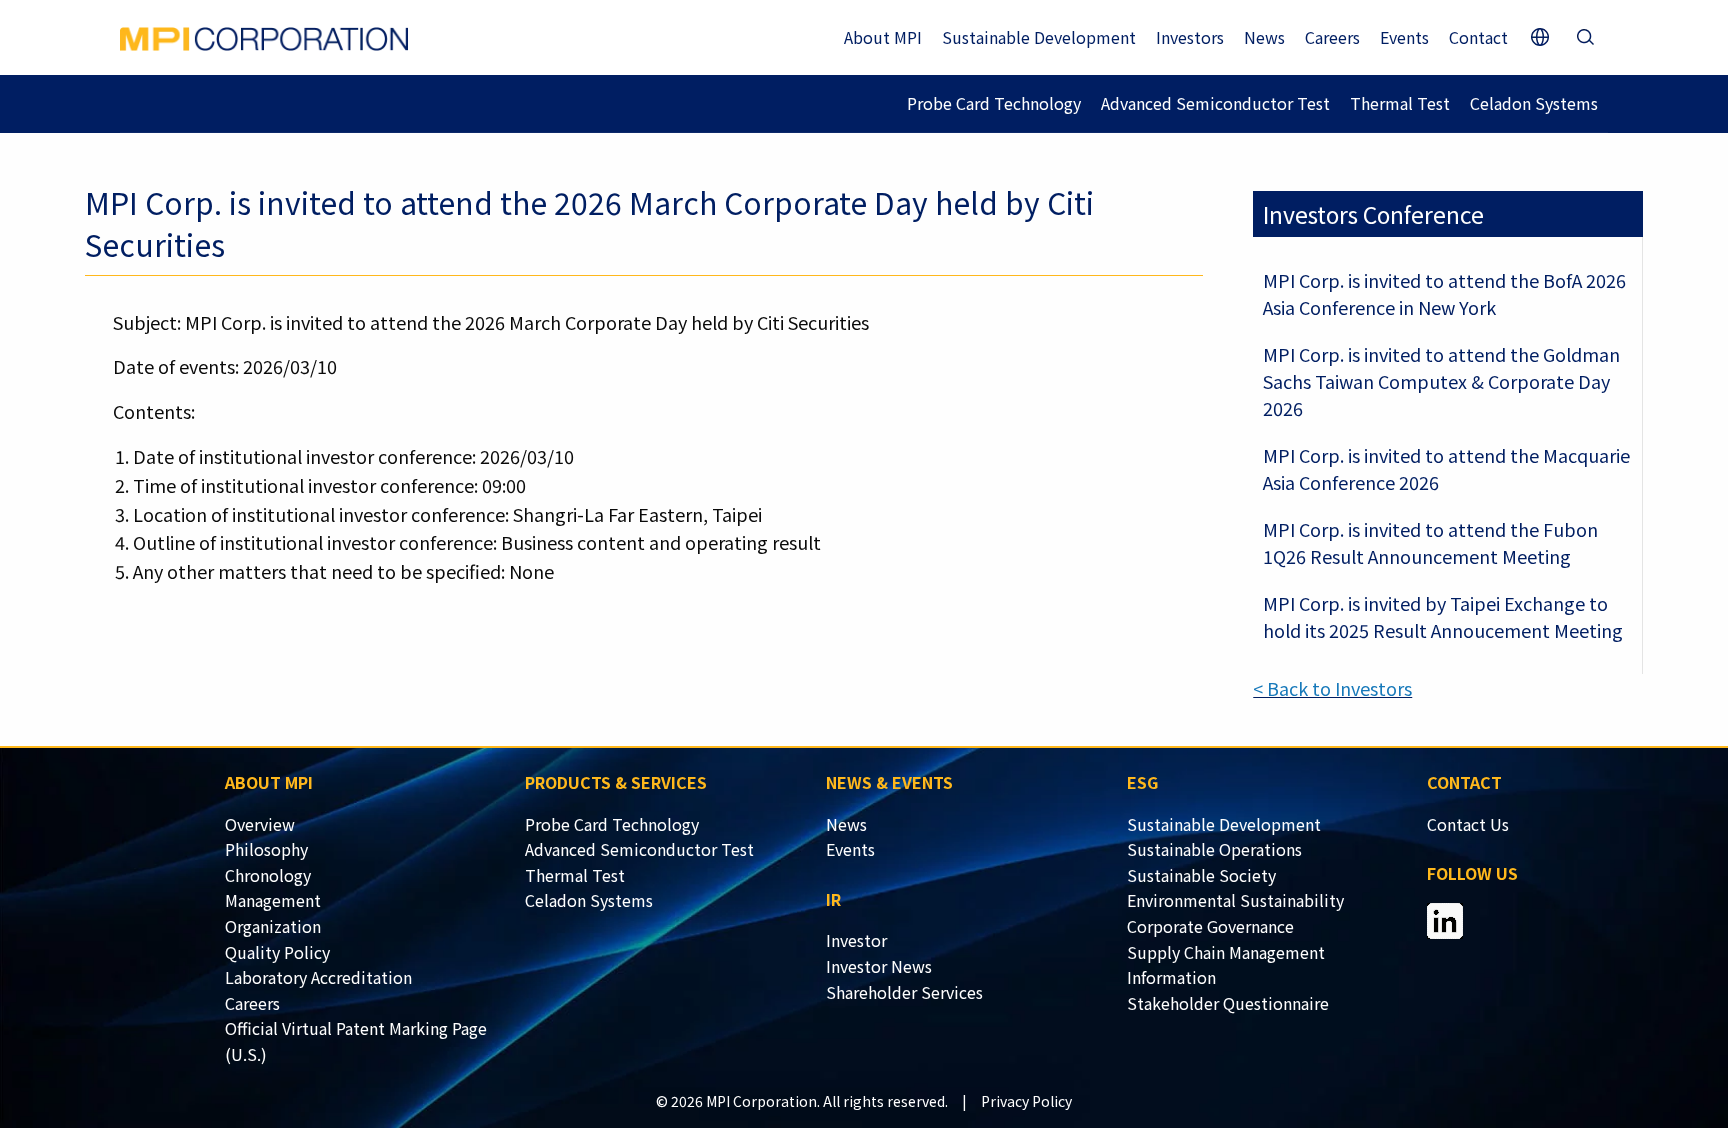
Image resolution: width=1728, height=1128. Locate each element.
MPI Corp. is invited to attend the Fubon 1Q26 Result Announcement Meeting (1430, 542)
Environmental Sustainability (1235, 900)
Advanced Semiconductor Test (1215, 103)
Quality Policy (277, 952)
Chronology (268, 875)
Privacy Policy (1026, 1101)
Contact (1478, 37)
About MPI (883, 37)
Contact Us (1468, 824)
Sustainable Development (1039, 37)
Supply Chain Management (1226, 952)
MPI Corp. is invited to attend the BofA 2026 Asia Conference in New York (1444, 293)
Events (1404, 37)
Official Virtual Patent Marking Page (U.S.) (356, 1041)
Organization (273, 926)
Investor (856, 940)
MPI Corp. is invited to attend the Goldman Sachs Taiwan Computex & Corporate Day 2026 (1441, 381)
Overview (260, 824)
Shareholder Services (904, 992)
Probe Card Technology (994, 103)
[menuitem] (375, 825)
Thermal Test (1400, 103)
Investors (1190, 37)
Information (1171, 977)
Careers (1332, 37)
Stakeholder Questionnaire (1228, 1003)
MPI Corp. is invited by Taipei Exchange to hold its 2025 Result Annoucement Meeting (1443, 616)
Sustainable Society (1201, 875)
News (1264, 37)
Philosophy (266, 849)
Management (273, 900)
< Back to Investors (1332, 688)
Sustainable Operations (1214, 849)
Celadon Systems (1534, 103)
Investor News (879, 966)
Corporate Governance (1210, 926)
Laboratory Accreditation (318, 977)
